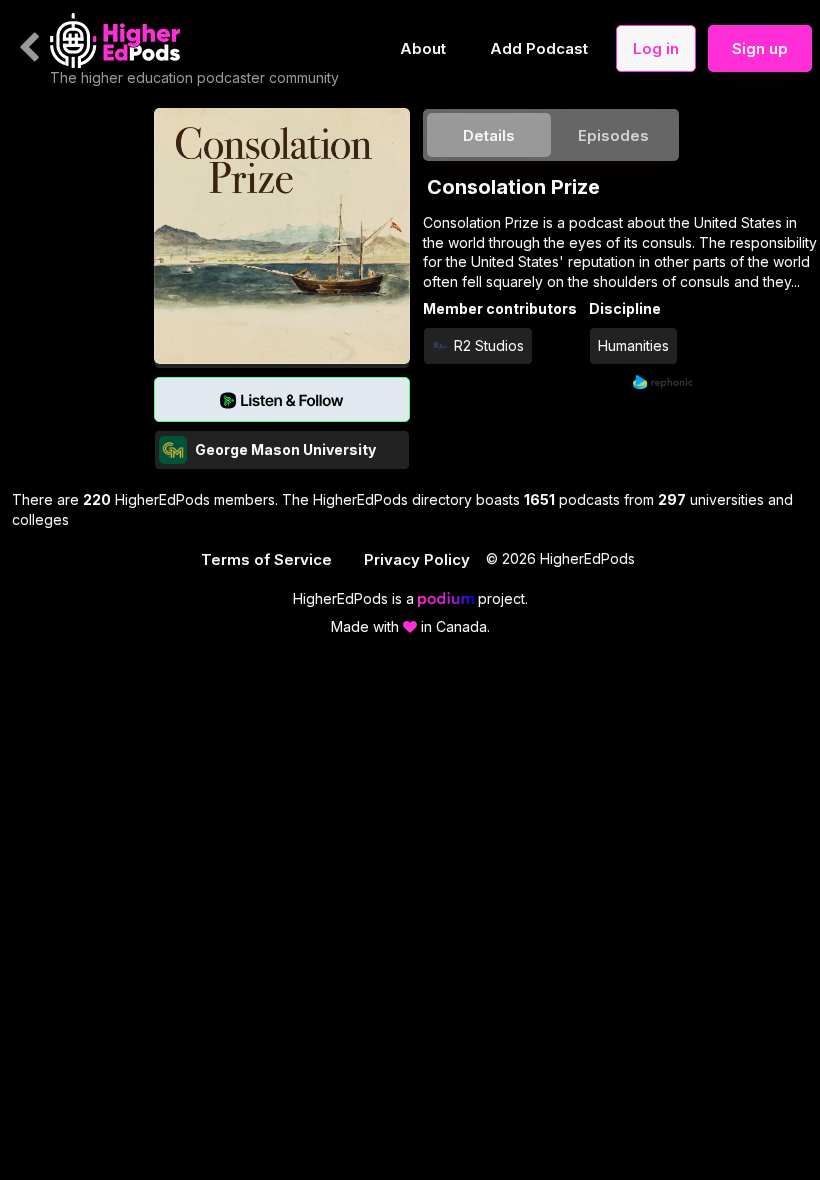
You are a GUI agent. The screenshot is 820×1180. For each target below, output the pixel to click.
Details (489, 135)
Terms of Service (266, 559)
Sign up (760, 48)
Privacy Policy (417, 559)
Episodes (613, 135)
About (423, 48)
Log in (656, 48)
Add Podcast (539, 48)
